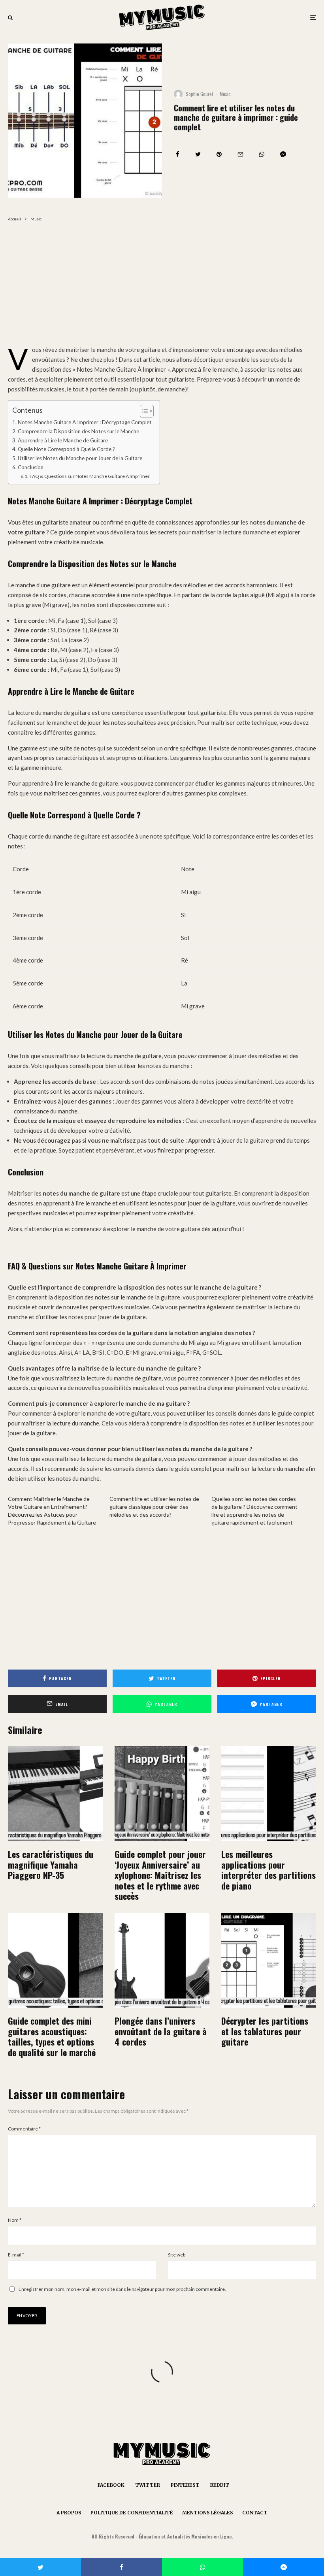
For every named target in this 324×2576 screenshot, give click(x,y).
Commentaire (24, 2129)
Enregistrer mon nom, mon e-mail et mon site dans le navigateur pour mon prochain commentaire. (122, 2289)
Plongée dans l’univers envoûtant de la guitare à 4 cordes (161, 2031)
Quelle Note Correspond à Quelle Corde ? (66, 449)
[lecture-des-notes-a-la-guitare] (269, 1960)
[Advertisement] (162, 286)
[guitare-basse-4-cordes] (162, 1960)
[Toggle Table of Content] (143, 411)
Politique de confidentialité (132, 2513)
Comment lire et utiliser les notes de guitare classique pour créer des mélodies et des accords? (154, 1507)
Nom (15, 2220)
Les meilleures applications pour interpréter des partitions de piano (268, 1870)
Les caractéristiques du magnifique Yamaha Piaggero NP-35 (51, 1864)
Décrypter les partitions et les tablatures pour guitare (265, 2031)
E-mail (16, 2255)
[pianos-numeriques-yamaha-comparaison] (55, 1794)
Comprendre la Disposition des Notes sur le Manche (78, 431)
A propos (69, 2513)
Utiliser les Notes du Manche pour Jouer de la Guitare (80, 458)
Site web (177, 2255)
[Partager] (178, 154)
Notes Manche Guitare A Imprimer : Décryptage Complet (85, 422)
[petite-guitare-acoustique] (55, 1960)
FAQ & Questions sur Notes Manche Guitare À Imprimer (89, 476)
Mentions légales (208, 2513)
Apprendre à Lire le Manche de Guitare (63, 440)
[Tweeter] (198, 154)
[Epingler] (219, 154)
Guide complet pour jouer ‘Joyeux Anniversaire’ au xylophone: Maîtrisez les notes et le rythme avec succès (160, 1875)
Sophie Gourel (199, 94)
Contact (255, 2513)
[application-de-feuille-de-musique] (269, 1794)
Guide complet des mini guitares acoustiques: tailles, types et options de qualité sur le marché (52, 2036)
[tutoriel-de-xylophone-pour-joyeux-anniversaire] (162, 1794)
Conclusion (31, 467)
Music (225, 94)
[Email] (240, 154)
